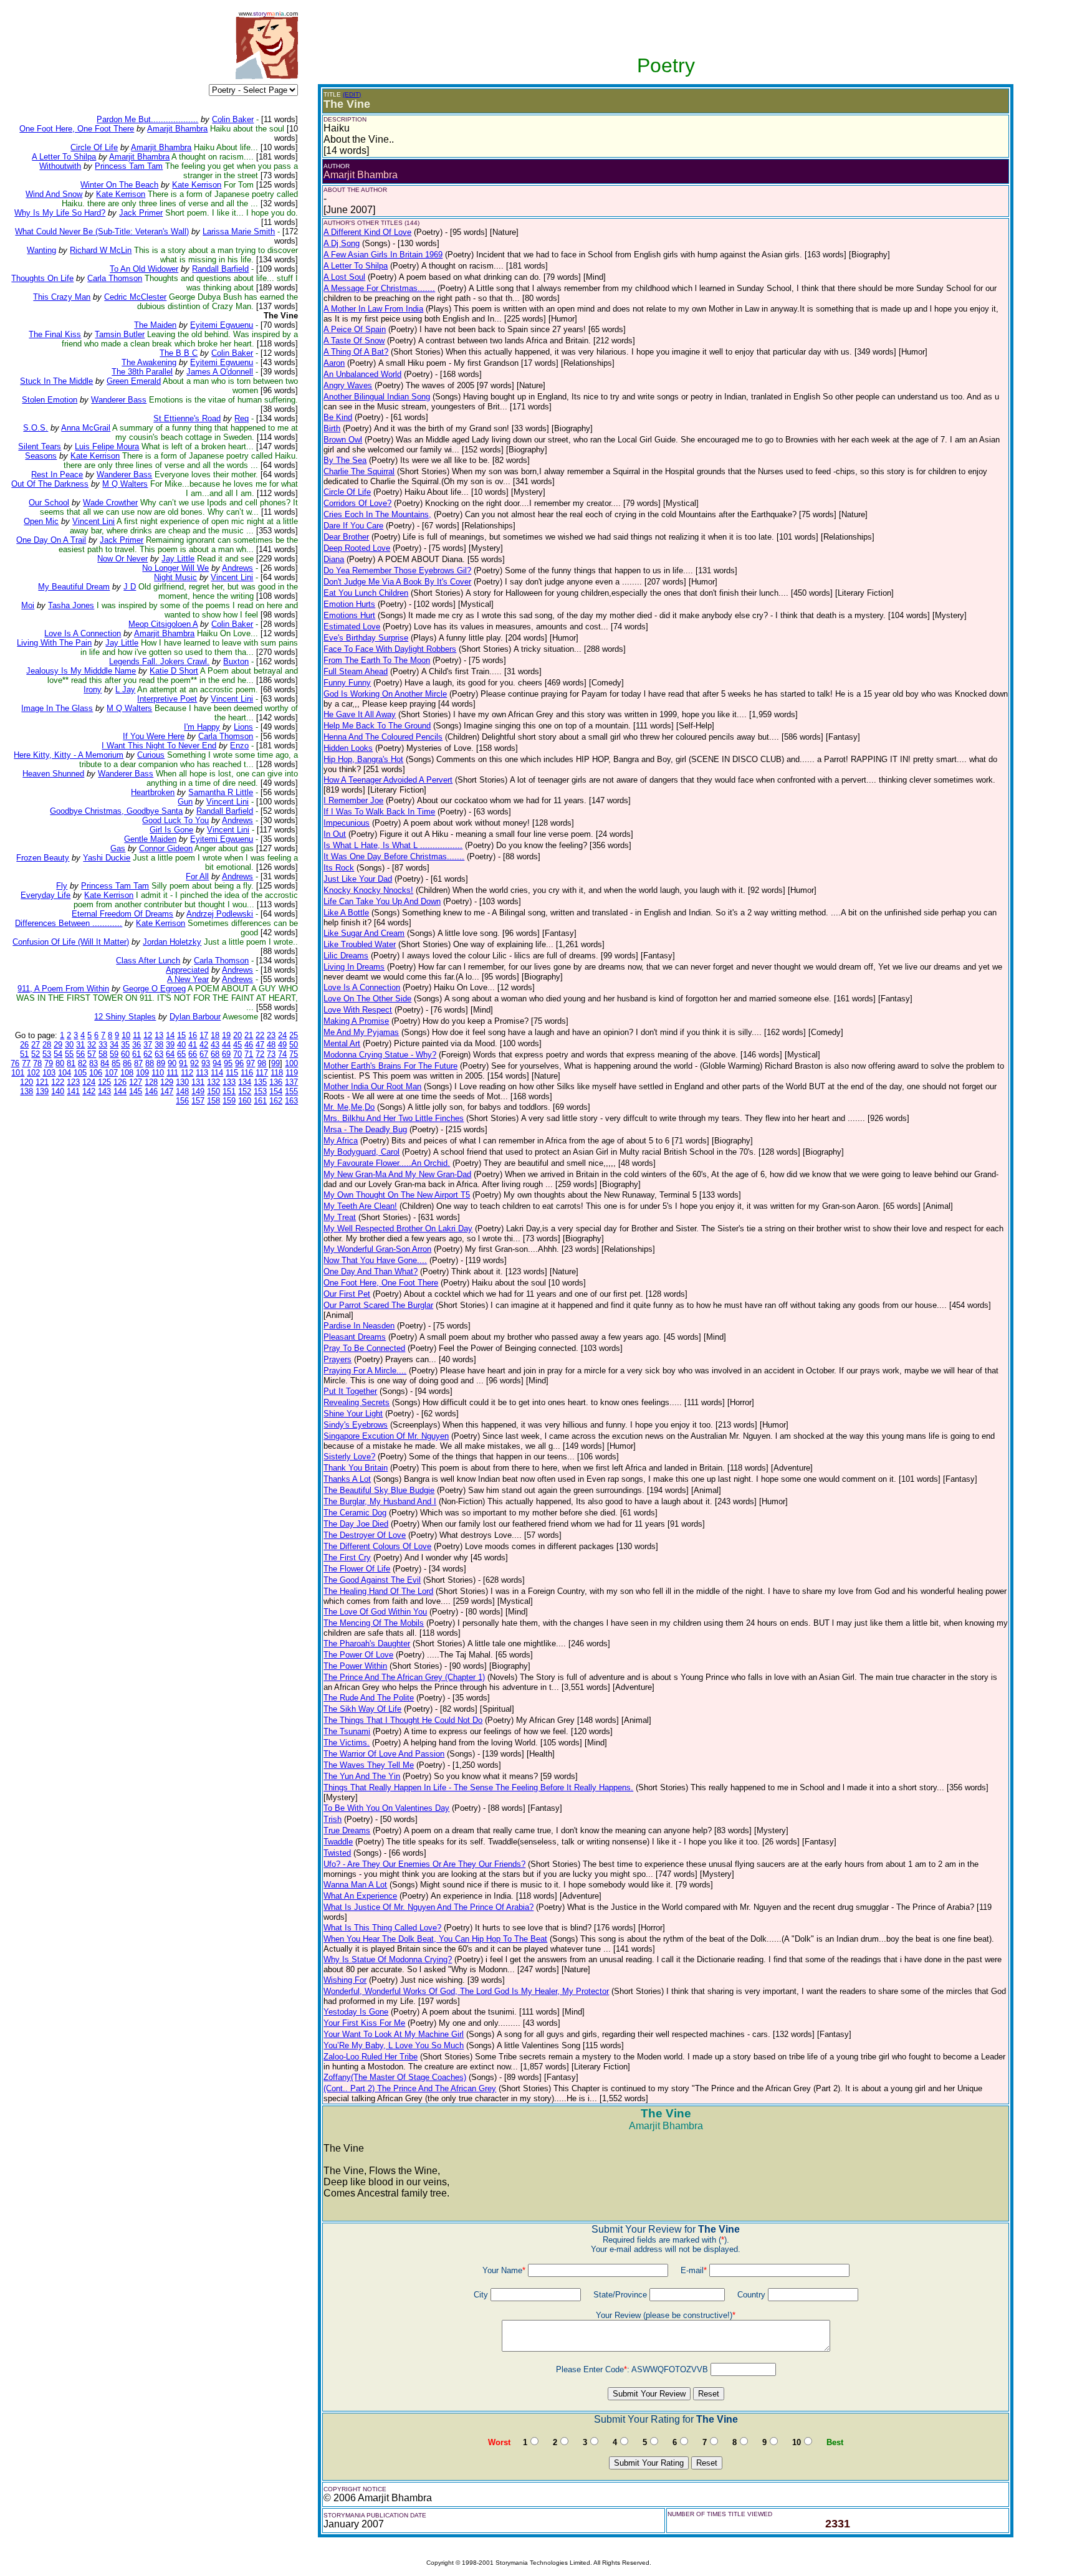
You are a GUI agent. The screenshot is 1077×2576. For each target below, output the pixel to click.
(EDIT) (352, 94)
